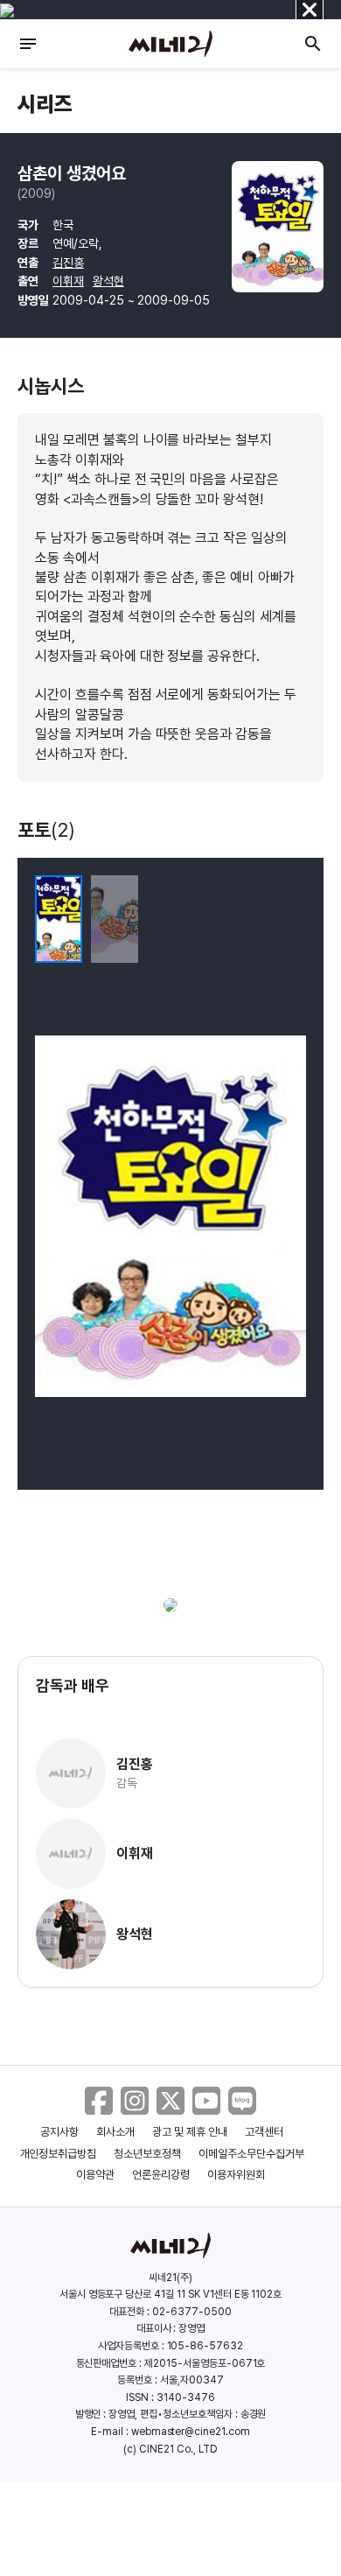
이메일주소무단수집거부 (251, 2154)
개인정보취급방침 (59, 2154)
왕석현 (108, 281)
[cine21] (170, 44)
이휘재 (68, 281)
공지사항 (59, 2132)
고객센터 (264, 2132)
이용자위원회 (236, 2175)
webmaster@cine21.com (191, 2432)
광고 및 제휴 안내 (190, 2132)
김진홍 (68, 263)
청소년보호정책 (147, 2154)
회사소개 (115, 2132)
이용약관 (95, 2175)
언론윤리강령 (161, 2175)
